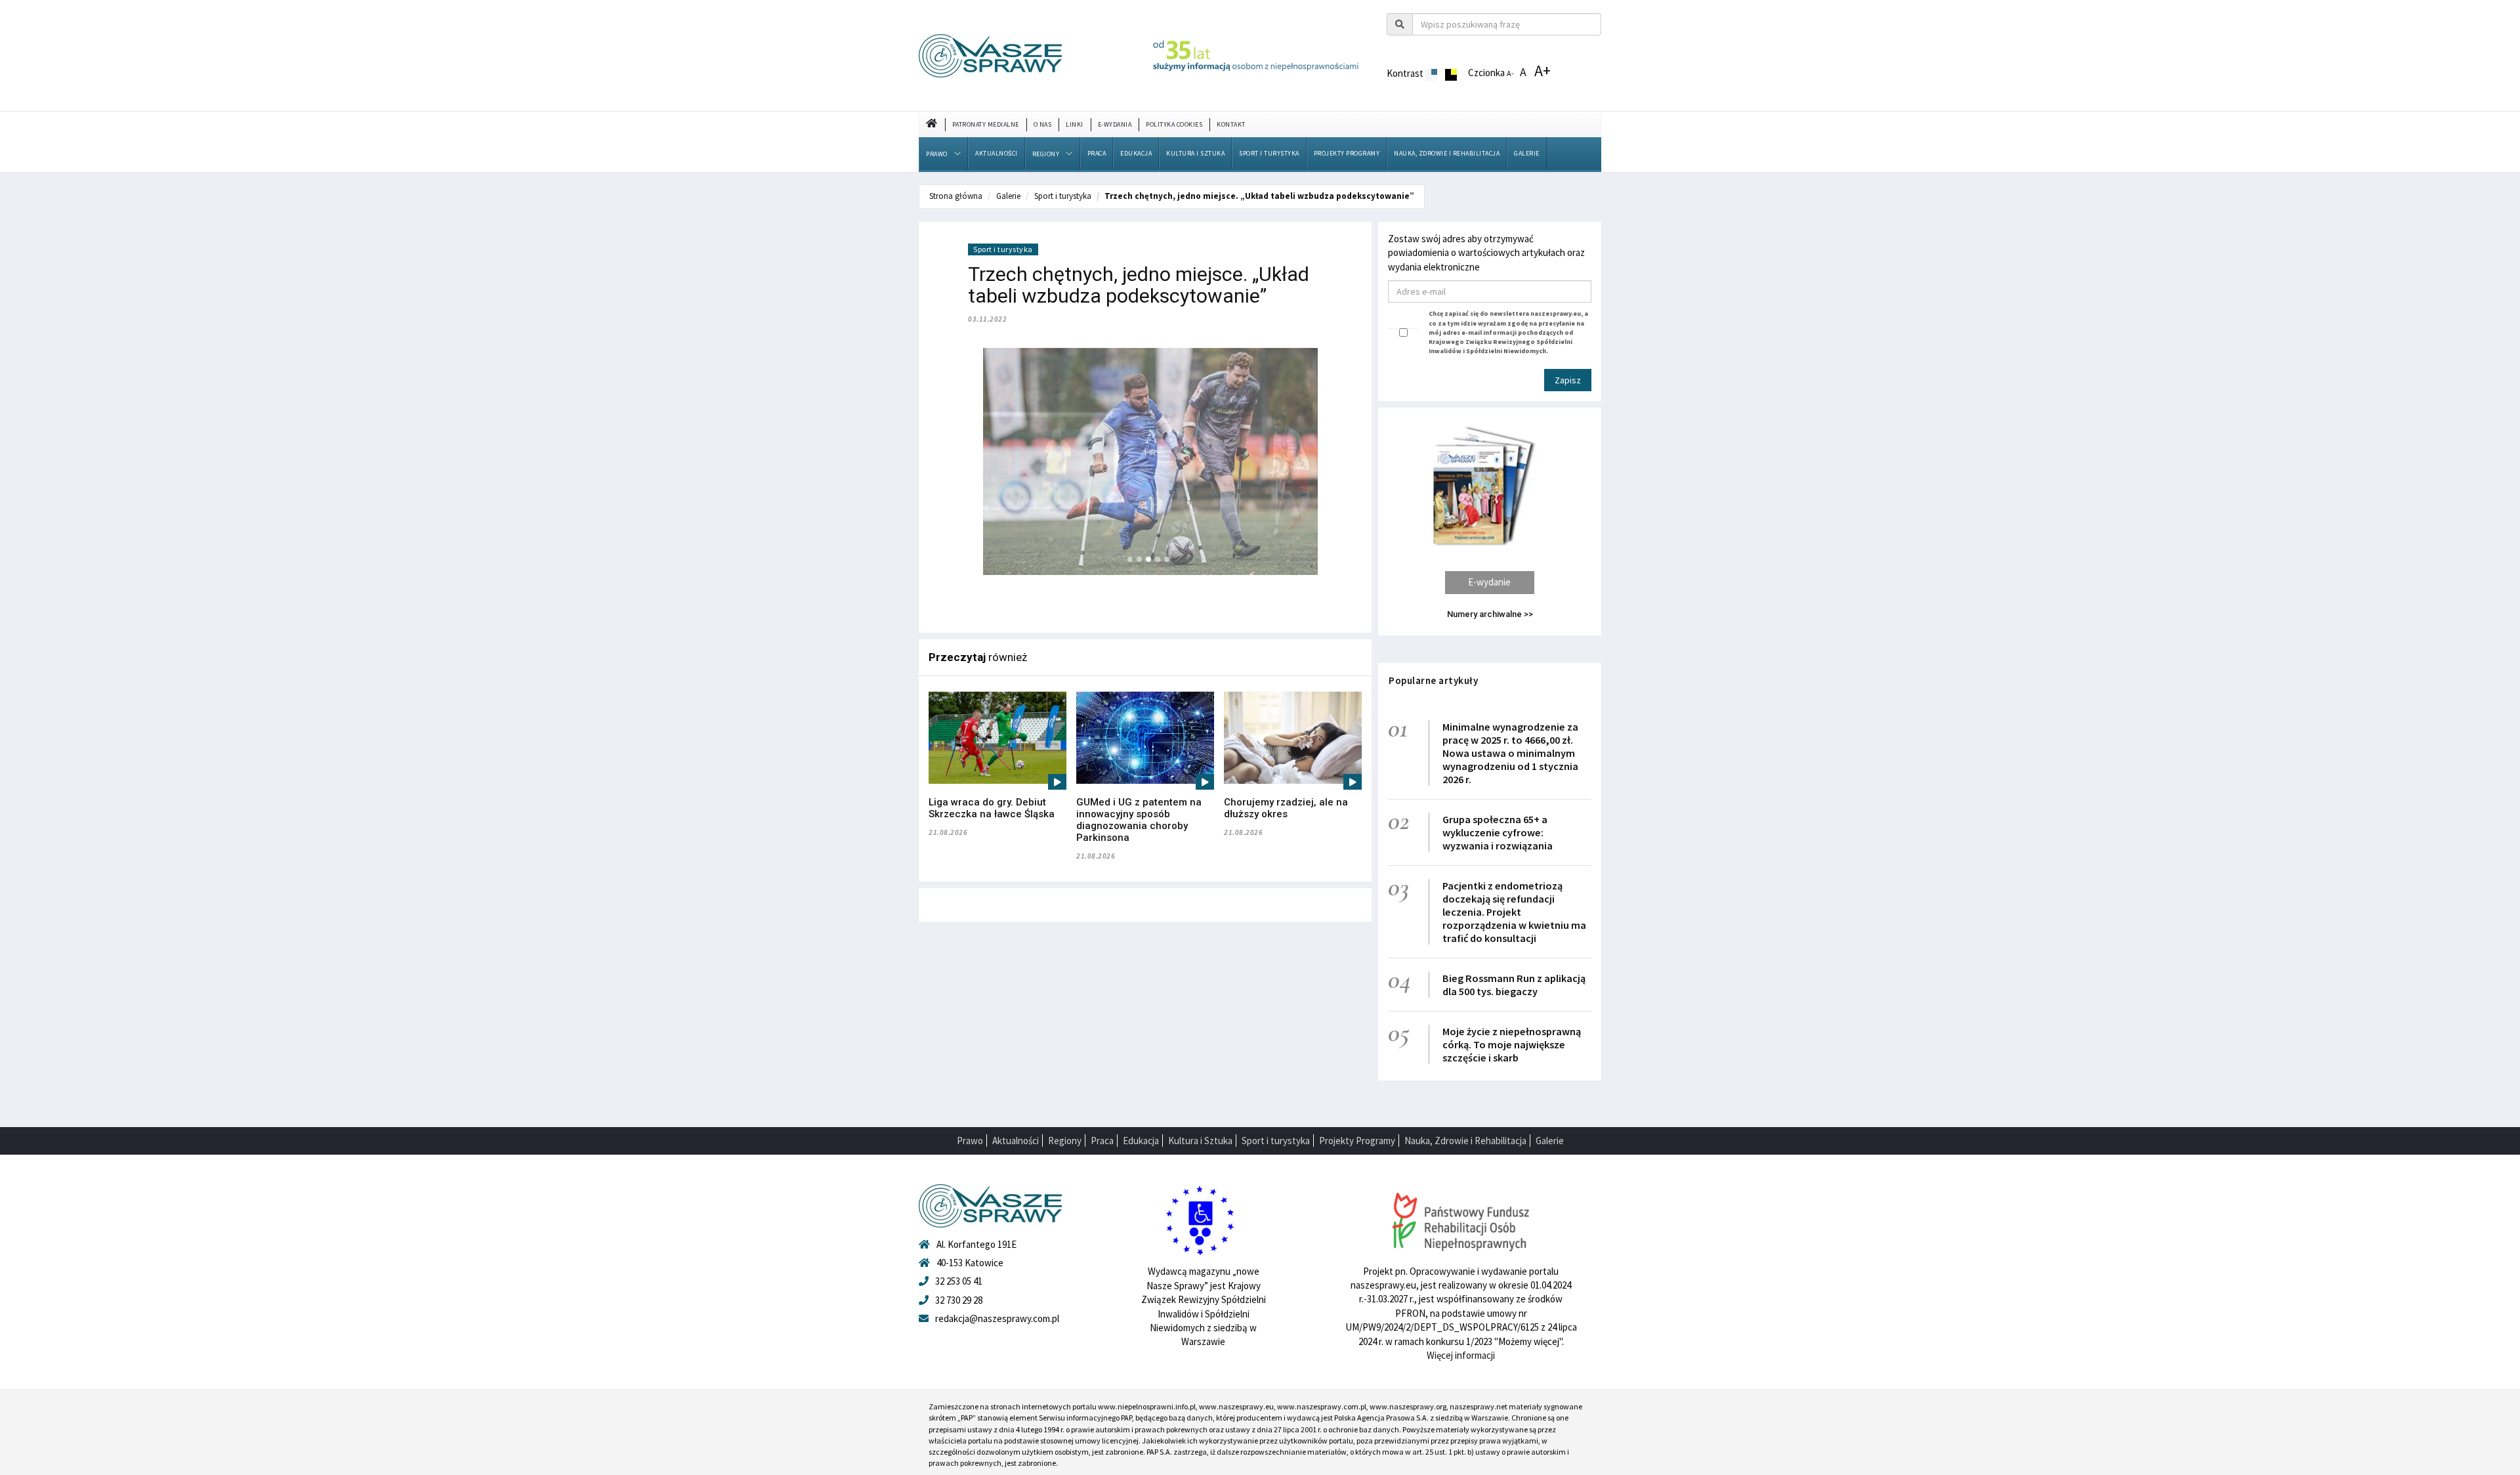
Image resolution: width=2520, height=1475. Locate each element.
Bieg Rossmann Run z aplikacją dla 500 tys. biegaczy (1514, 985)
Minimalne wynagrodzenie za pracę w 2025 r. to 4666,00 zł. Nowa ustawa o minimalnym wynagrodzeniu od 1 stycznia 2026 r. (1510, 753)
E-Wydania (1115, 124)
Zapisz (1568, 380)
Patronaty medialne (986, 124)
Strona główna (956, 196)
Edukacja (1136, 153)
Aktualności (997, 153)
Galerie (1527, 153)
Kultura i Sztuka (1195, 153)
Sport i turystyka (1269, 153)
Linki (1075, 124)
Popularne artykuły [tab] (1433, 680)
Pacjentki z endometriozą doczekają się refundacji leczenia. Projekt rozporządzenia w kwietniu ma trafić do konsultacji (1514, 912)
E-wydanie (1489, 582)
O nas (1043, 124)
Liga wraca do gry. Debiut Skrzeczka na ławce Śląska (992, 808)
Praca (1097, 153)
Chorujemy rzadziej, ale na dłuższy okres (1286, 808)
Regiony (1046, 154)
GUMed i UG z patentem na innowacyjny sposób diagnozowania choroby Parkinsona (1139, 820)
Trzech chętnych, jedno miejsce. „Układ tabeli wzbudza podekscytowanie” (1259, 196)
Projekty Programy (1347, 153)
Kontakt (1231, 124)
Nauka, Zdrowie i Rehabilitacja (1447, 153)
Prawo (937, 154)
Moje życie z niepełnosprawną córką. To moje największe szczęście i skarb (1512, 1044)
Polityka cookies (1174, 124)
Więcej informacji (1461, 1355)
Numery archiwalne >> (1490, 614)
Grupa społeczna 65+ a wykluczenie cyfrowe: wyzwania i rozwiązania (1498, 832)
